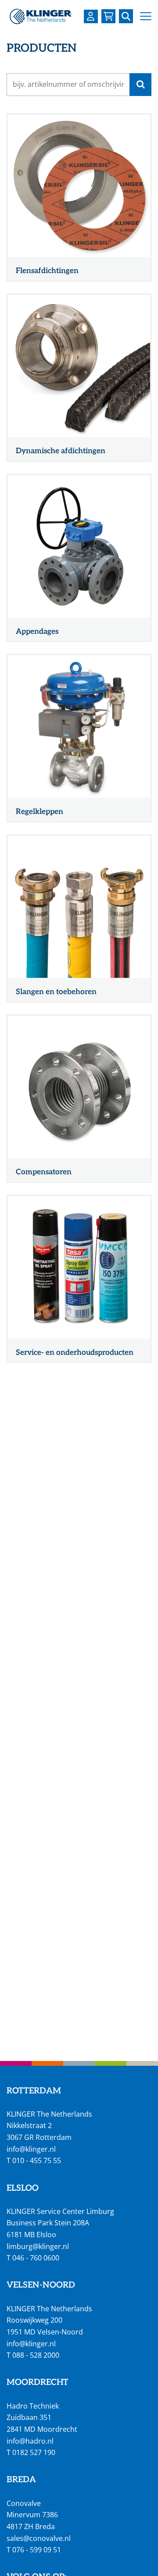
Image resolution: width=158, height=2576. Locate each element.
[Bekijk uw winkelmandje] (108, 16)
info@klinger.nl (31, 2149)
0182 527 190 (34, 2452)
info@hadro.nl (30, 2441)
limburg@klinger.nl (38, 2246)
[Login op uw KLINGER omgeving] (91, 16)
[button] (146, 16)
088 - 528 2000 (36, 2355)
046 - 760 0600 (36, 2258)
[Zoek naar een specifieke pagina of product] (126, 16)
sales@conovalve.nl (39, 2538)
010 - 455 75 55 (37, 2160)
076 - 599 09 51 (37, 2550)
